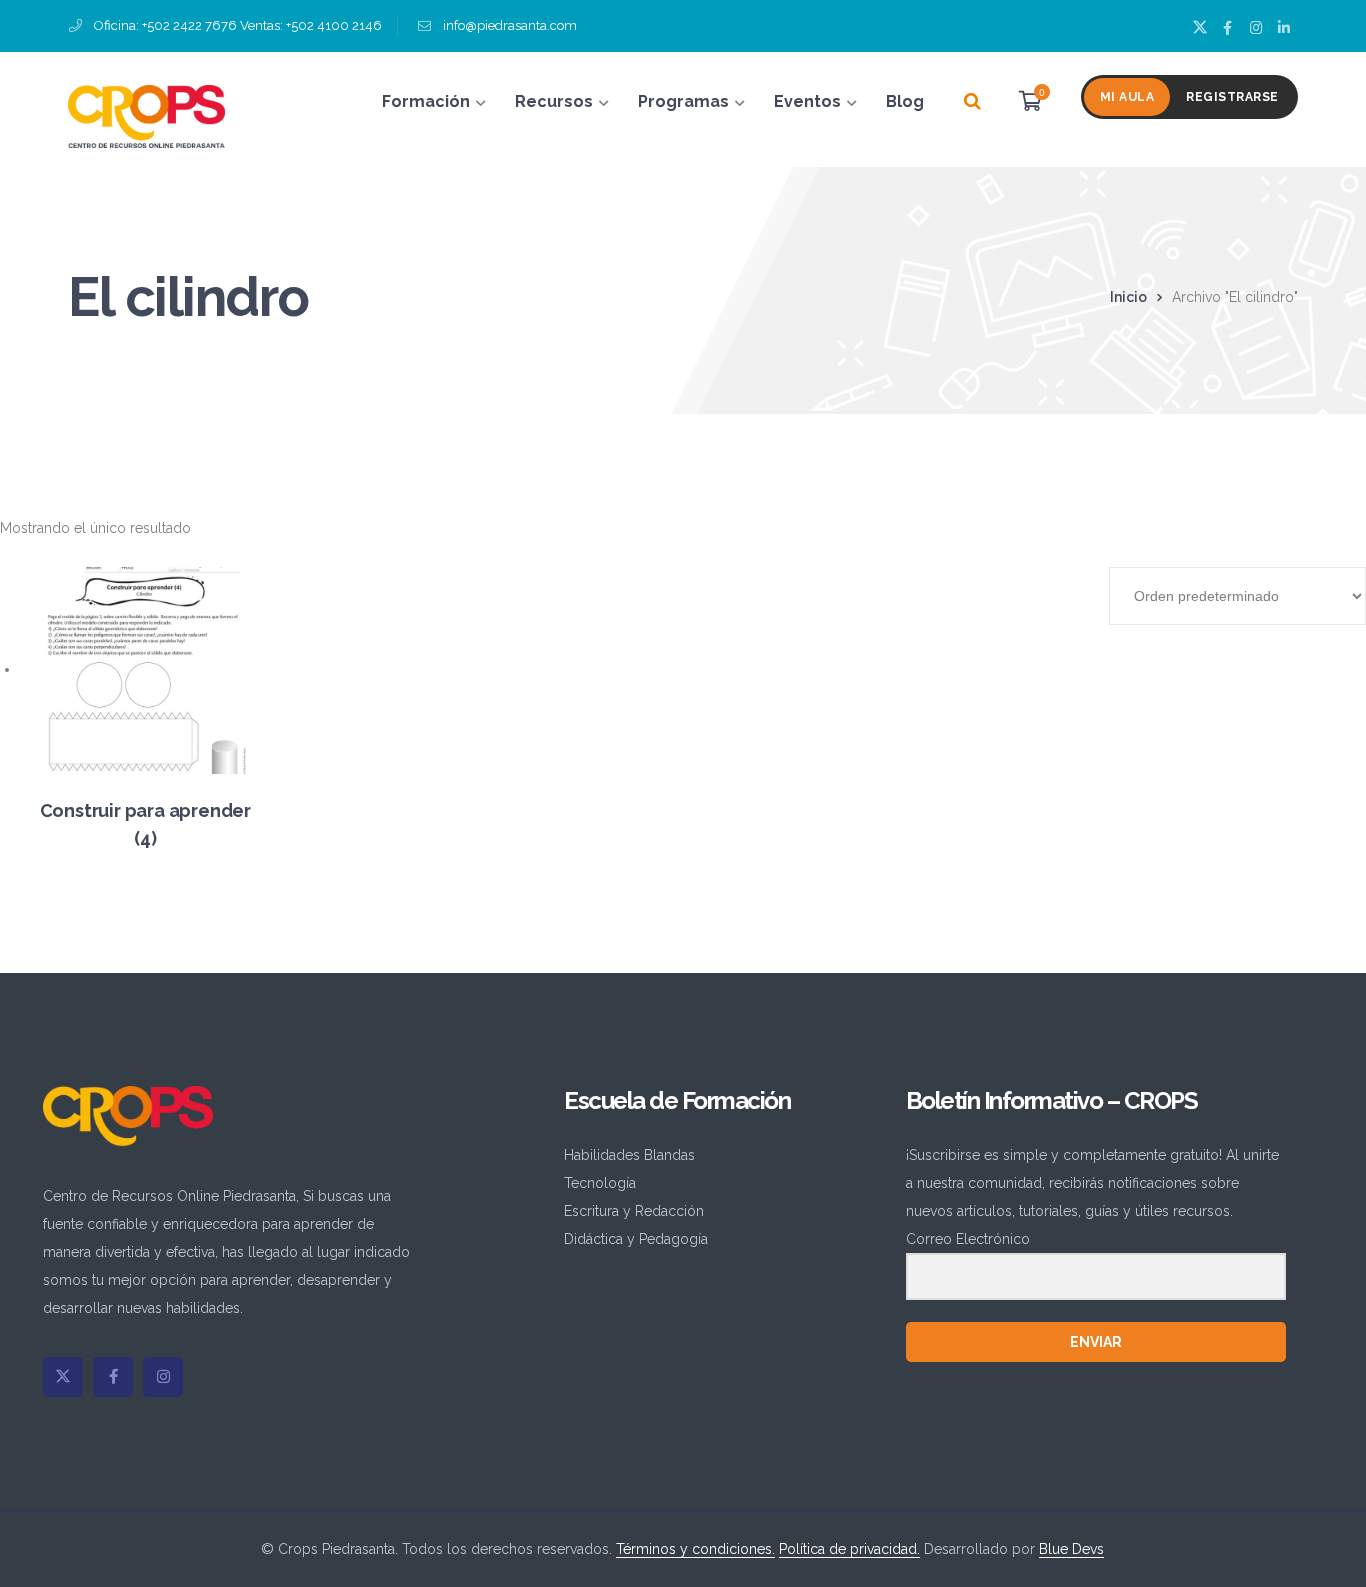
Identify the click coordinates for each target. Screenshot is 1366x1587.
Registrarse (1232, 97)
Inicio (1128, 297)
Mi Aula (1127, 97)
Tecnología (600, 1183)
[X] (63, 1377)
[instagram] (163, 1377)
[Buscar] (972, 102)
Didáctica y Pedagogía (636, 1239)
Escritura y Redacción (634, 1211)
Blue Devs (1071, 1549)
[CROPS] (146, 115)
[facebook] (113, 1377)
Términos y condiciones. (695, 1549)
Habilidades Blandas (629, 1155)
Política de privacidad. (849, 1549)
